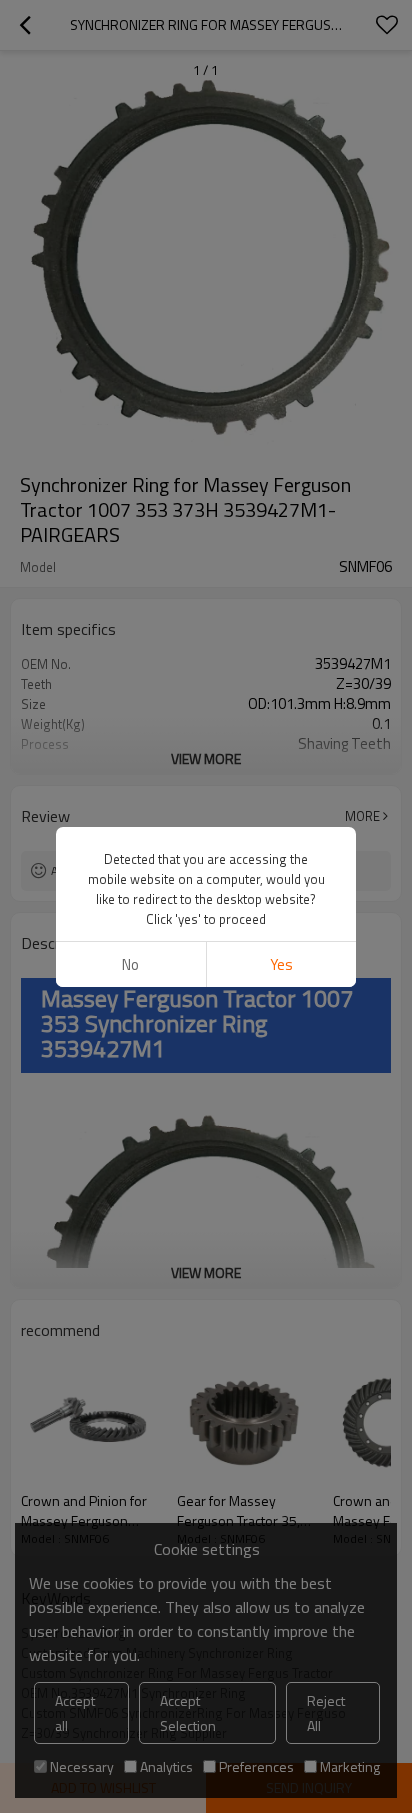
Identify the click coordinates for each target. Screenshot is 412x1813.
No (130, 964)
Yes (281, 964)
